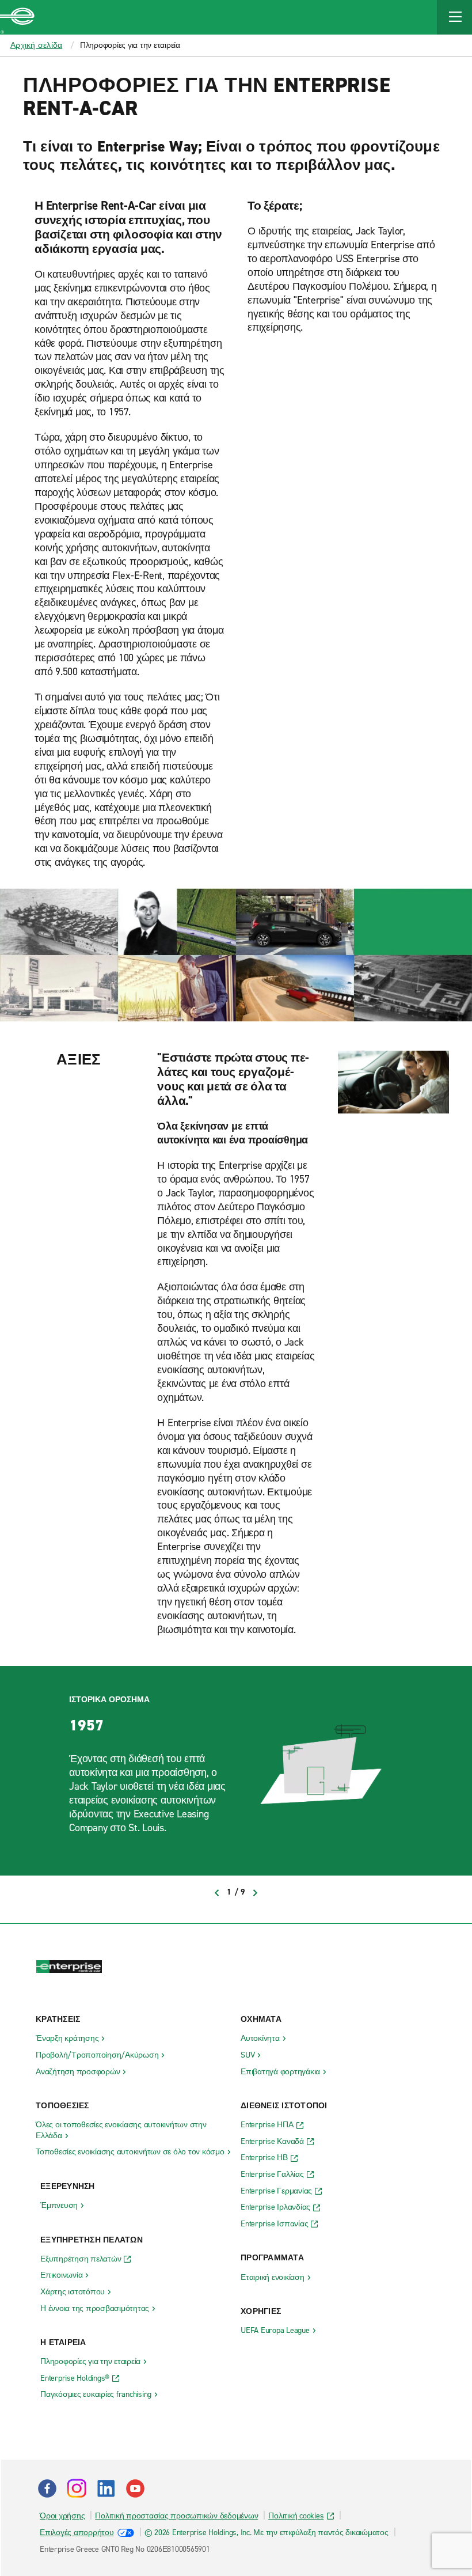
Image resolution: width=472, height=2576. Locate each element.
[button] (455, 17)
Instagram (77, 2488)
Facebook (47, 2488)
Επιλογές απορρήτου (77, 2533)
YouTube (135, 2488)
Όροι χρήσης (62, 2516)
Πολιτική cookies (296, 2516)
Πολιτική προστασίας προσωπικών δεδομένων (176, 2516)
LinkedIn (106, 2488)
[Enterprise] (17, 17)
